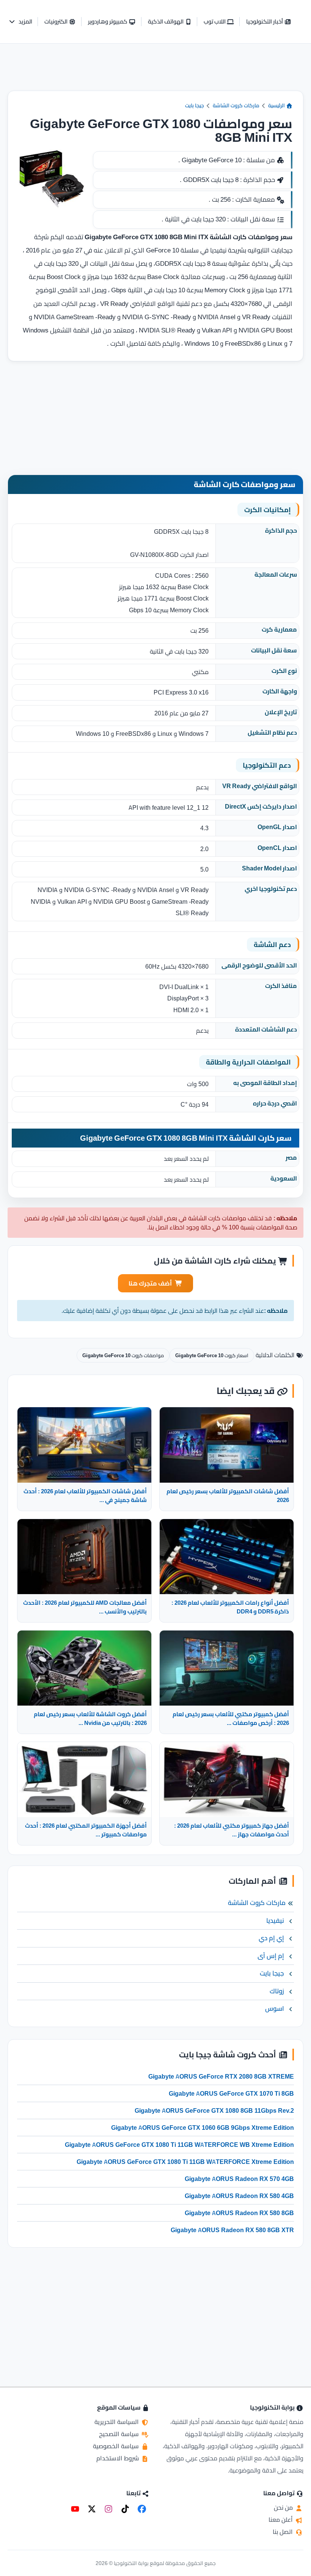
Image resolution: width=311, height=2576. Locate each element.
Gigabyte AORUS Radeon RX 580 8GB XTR (232, 2230)
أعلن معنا (281, 2520)
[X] (92, 2509)
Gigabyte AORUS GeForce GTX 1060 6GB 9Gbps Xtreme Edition (203, 2128)
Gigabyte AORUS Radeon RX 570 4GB (239, 2179)
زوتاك (277, 1991)
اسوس (275, 2008)
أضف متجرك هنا (150, 1283)
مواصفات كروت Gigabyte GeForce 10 (123, 1355)
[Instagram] (108, 2509)
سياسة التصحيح (120, 2434)
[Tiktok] (125, 2509)
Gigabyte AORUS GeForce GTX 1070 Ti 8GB (231, 2093)
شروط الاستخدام (118, 2458)
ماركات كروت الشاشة (236, 105)
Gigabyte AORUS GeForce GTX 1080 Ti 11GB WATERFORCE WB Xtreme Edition (179, 2145)
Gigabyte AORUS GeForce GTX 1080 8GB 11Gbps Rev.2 (214, 2110)
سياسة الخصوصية (117, 2446)
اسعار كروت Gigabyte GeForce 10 (212, 1355)
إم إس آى (271, 1956)
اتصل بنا (284, 2532)
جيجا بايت (195, 105)
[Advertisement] (155, 73)
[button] (20, 22)
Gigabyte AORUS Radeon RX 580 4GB (239, 2196)
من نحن (284, 2507)
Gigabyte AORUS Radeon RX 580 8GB (239, 2213)
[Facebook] (142, 2509)
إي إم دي (271, 1938)
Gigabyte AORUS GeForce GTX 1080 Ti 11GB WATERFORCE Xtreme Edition (185, 2162)
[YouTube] (75, 2509)
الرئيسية (277, 105)
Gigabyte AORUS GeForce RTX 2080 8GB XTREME (221, 2076)
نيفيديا (275, 1921)
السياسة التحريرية (117, 2422)
